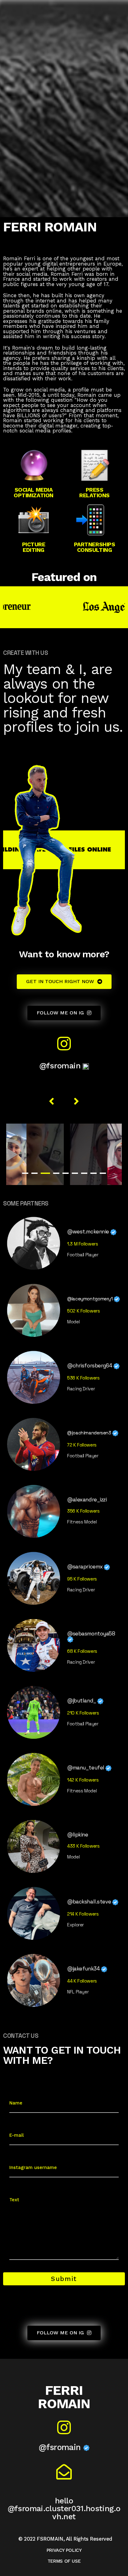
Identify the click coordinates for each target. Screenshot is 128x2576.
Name (16, 2103)
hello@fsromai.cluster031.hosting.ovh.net (64, 2509)
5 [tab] (66, 1173)
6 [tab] (75, 1173)
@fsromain (61, 1066)
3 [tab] (45, 1173)
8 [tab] (94, 1173)
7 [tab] (84, 1173)
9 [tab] (103, 1173)
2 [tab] (34, 1173)
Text (14, 2200)
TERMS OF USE (64, 2561)
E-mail (16, 2135)
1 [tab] (25, 1173)
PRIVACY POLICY (64, 2550)
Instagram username (33, 2167)
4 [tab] (56, 1173)
